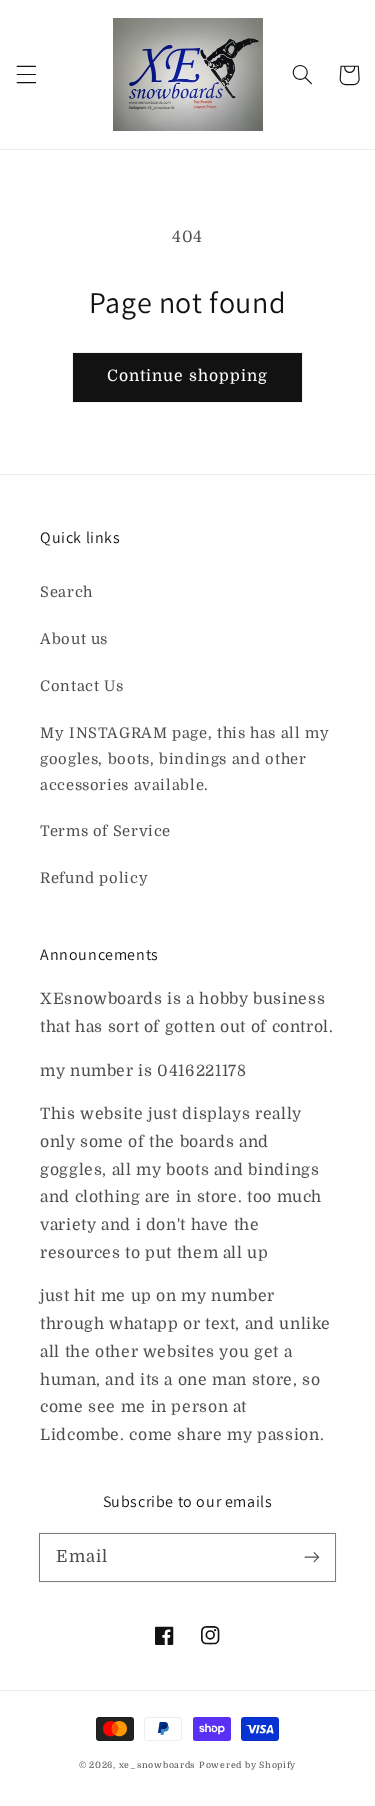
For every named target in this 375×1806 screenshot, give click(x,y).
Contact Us (81, 686)
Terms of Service (105, 831)
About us (74, 639)
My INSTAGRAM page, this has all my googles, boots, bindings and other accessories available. (184, 759)
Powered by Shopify (247, 1765)
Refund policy (94, 878)
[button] (26, 75)
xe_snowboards (157, 1765)
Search (66, 592)
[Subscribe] (312, 1557)
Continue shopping (188, 376)
